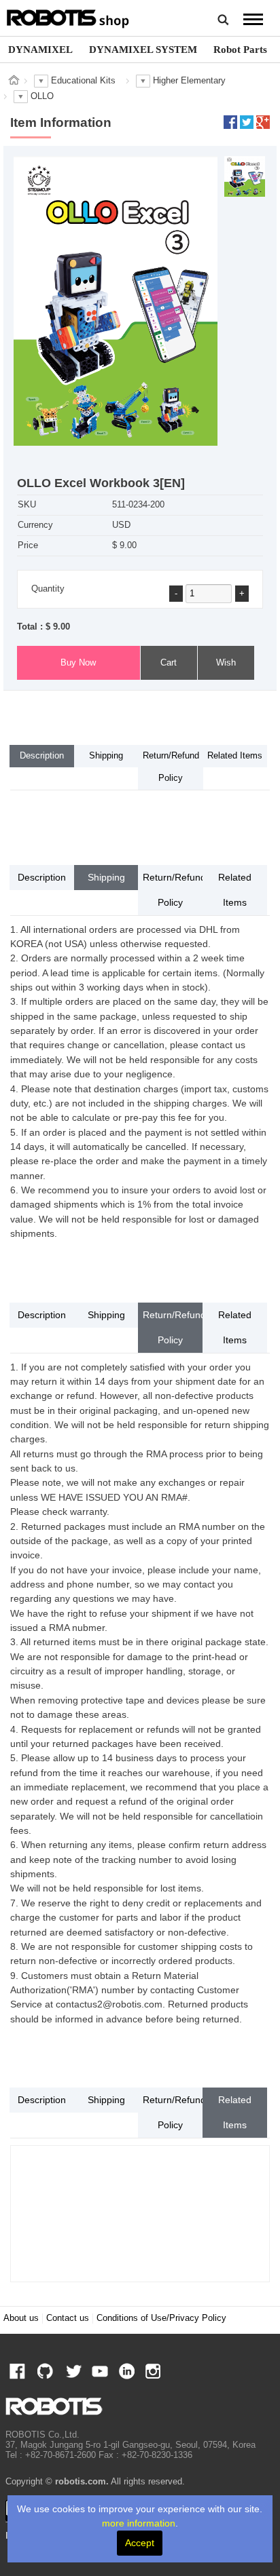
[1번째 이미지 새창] (245, 176)
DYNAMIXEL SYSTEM (143, 49)
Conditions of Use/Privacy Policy (161, 2318)
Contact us (68, 2318)
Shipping (106, 756)
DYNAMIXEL (40, 49)
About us (21, 2318)
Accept (140, 2543)
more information (139, 2523)
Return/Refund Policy (171, 767)
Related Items (235, 756)
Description (42, 756)
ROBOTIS (68, 17)
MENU (253, 19)
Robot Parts (240, 49)
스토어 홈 (14, 80)
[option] (40, 50)
